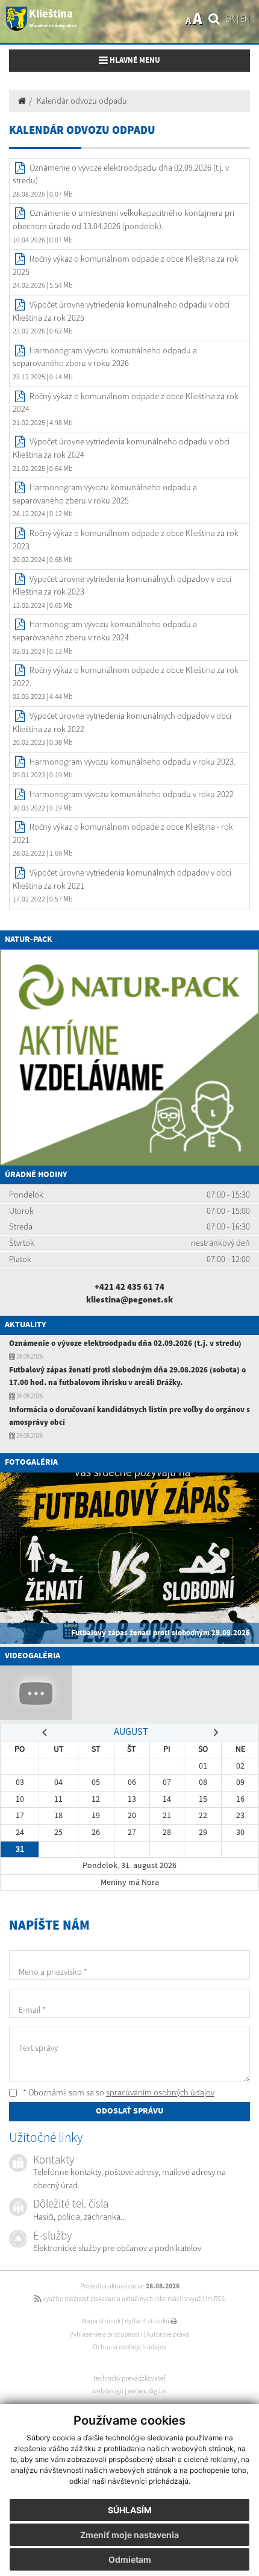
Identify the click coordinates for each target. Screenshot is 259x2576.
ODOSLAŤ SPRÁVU (129, 2111)
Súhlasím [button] (130, 2510)
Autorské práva (168, 2334)
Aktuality (25, 1325)
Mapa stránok (101, 2321)
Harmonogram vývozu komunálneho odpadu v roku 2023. (133, 762)
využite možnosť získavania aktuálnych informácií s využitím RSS (133, 2299)
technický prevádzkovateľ (129, 2378)
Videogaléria (33, 1656)
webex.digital (147, 2391)
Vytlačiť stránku (148, 2321)
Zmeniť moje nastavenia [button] (129, 2535)
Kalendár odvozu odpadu (82, 101)
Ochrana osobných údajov (129, 2347)
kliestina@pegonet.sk (129, 1299)
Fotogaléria (31, 1462)
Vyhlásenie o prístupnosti (106, 2334)
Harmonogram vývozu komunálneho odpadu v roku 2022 (132, 794)
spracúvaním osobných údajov (160, 2092)
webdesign (108, 2391)
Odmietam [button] (130, 2559)
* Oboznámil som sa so (118, 2092)
